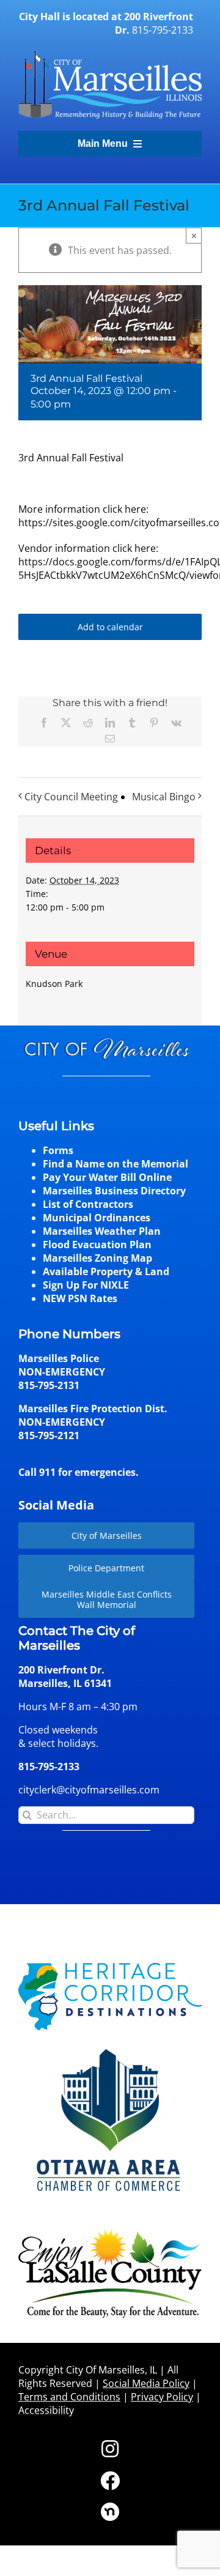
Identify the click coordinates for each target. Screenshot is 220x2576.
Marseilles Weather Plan (102, 1231)
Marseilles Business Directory (114, 1191)
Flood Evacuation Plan (97, 1245)
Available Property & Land (106, 1271)
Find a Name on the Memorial (116, 1164)
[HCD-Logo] (110, 1968)
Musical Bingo (164, 797)
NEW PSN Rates (80, 1298)
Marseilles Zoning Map (97, 1258)
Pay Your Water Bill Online (107, 1177)
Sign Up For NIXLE (86, 1285)
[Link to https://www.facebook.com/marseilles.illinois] (110, 2481)
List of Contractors (88, 1204)
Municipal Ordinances (97, 1218)
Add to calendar (110, 627)
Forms (58, 1150)
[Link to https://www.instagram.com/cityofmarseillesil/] (110, 2449)
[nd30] (110, 2507)
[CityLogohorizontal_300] (110, 51)
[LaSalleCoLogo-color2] (110, 2233)
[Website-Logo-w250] (110, 2047)
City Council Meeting (71, 797)
